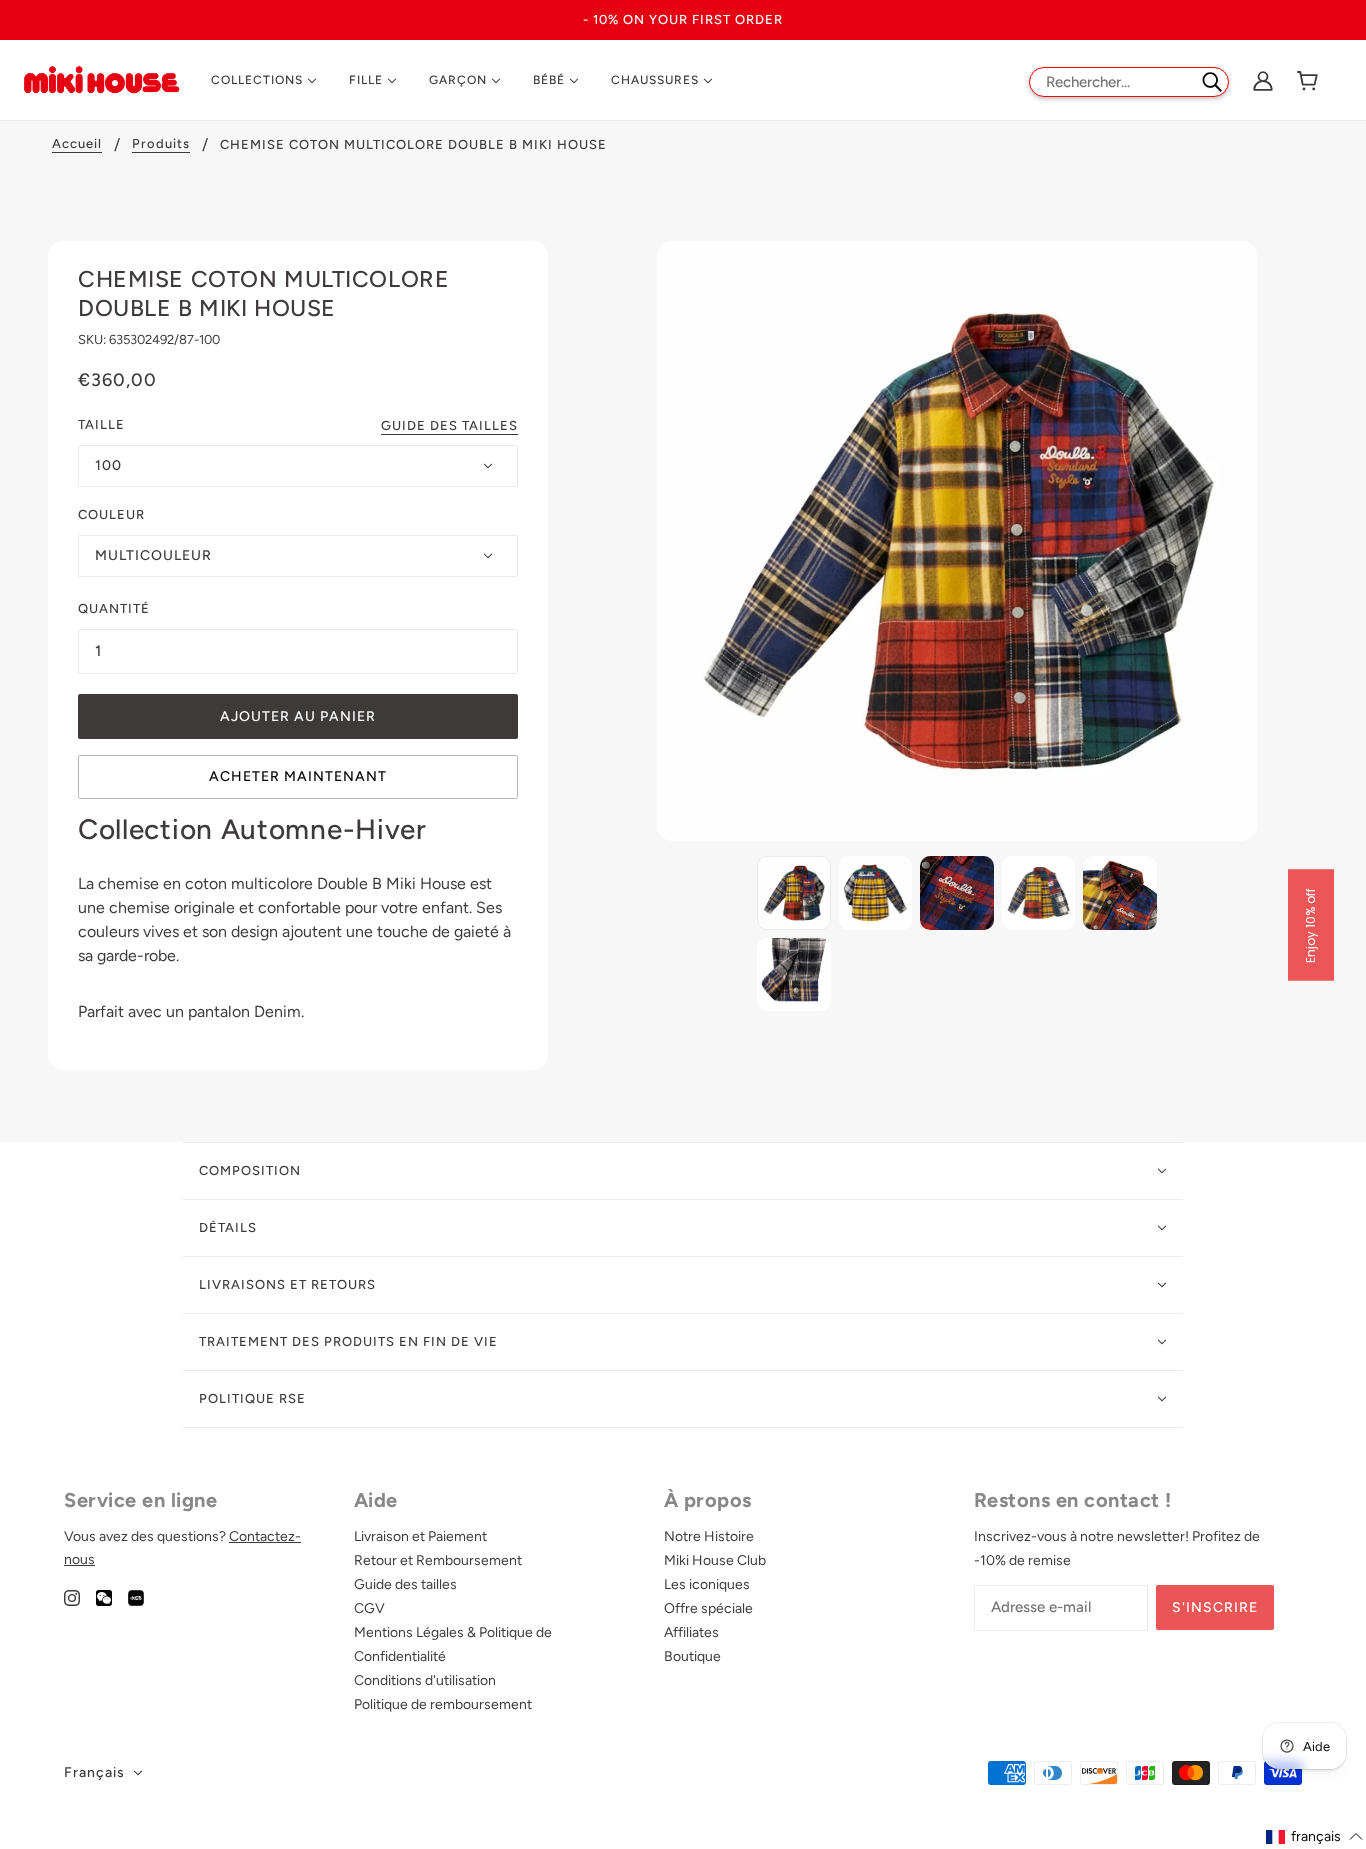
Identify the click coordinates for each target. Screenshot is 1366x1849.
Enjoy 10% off (1310, 924)
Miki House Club (715, 1560)
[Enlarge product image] (957, 541)
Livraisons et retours (287, 1284)
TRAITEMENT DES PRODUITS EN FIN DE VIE (348, 1341)
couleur (111, 514)
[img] (72, 1597)
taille (101, 424)
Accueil (77, 144)
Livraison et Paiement (420, 1536)
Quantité (114, 608)
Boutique (692, 1656)
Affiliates (691, 1632)
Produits (161, 144)
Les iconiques (707, 1584)
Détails (228, 1227)
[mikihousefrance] (101, 78)
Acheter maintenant (298, 776)
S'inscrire (1215, 1607)
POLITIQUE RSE (252, 1398)
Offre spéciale (708, 1608)
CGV (369, 1608)
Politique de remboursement (443, 1704)
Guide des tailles (449, 426)
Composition (250, 1170)
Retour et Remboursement (438, 1560)
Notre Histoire (709, 1536)
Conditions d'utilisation (425, 1680)
